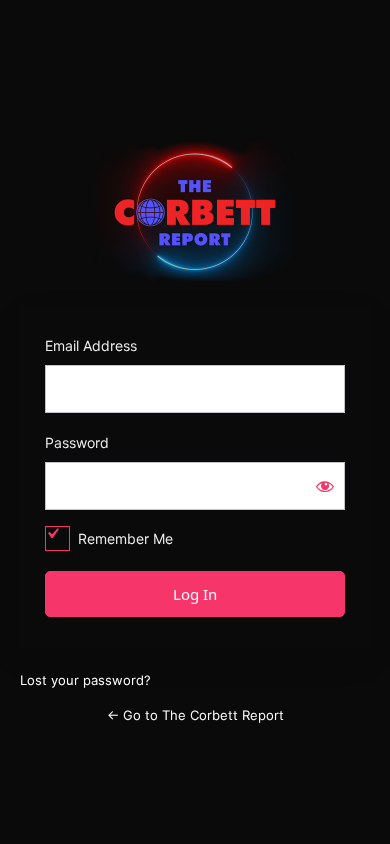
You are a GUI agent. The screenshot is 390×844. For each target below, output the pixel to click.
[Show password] (325, 486)
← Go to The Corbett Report (195, 715)
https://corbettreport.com (195, 212)
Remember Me (125, 538)
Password (77, 442)
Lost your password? (85, 680)
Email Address (91, 345)
